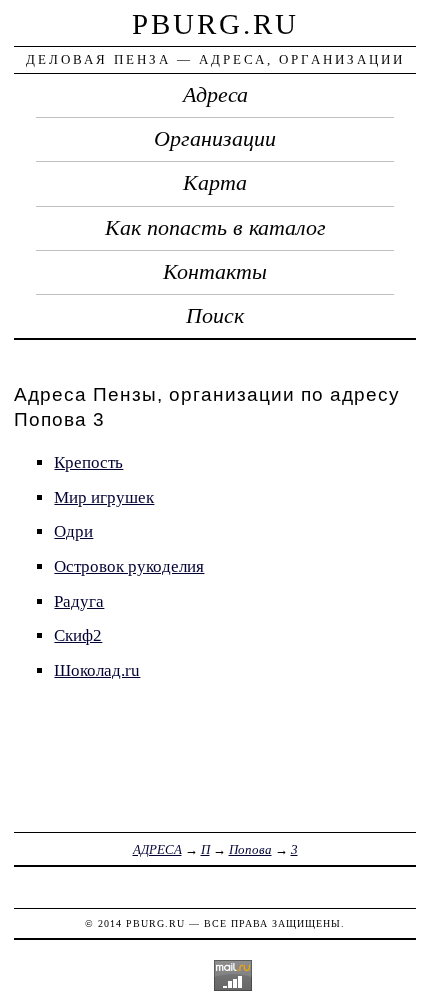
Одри (73, 531)
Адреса (215, 95)
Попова (250, 849)
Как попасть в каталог (215, 228)
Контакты (215, 272)
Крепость (88, 462)
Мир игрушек (104, 497)
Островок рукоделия (129, 566)
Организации (215, 139)
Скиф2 (78, 635)
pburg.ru (215, 24)
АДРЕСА (157, 849)
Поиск (215, 316)
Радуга (79, 601)
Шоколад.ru (97, 670)
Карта (215, 183)
